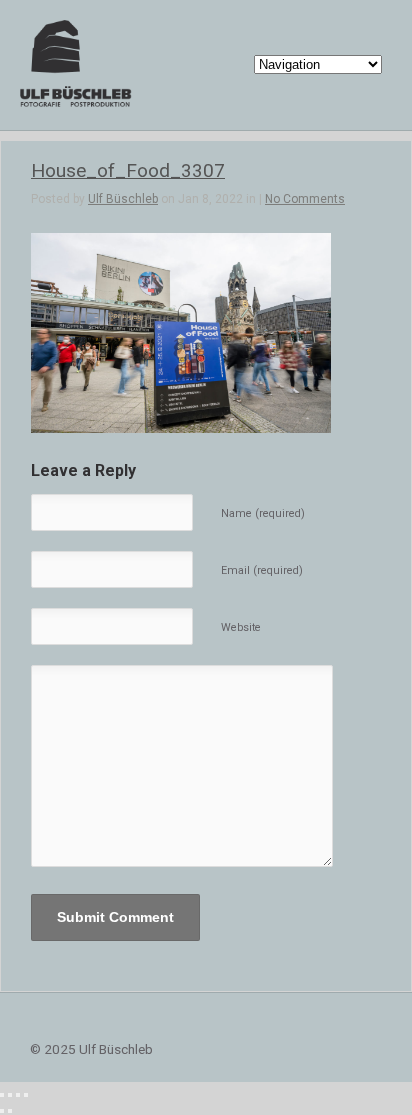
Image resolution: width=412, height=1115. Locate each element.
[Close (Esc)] (2, 1095)
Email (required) (262, 570)
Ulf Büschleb (123, 199)
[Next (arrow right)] (10, 1111)
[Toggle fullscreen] (18, 1095)
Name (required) (263, 513)
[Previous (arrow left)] (2, 1111)
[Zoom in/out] (26, 1095)
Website (241, 627)
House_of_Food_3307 (128, 170)
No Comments (305, 199)
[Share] (10, 1095)
